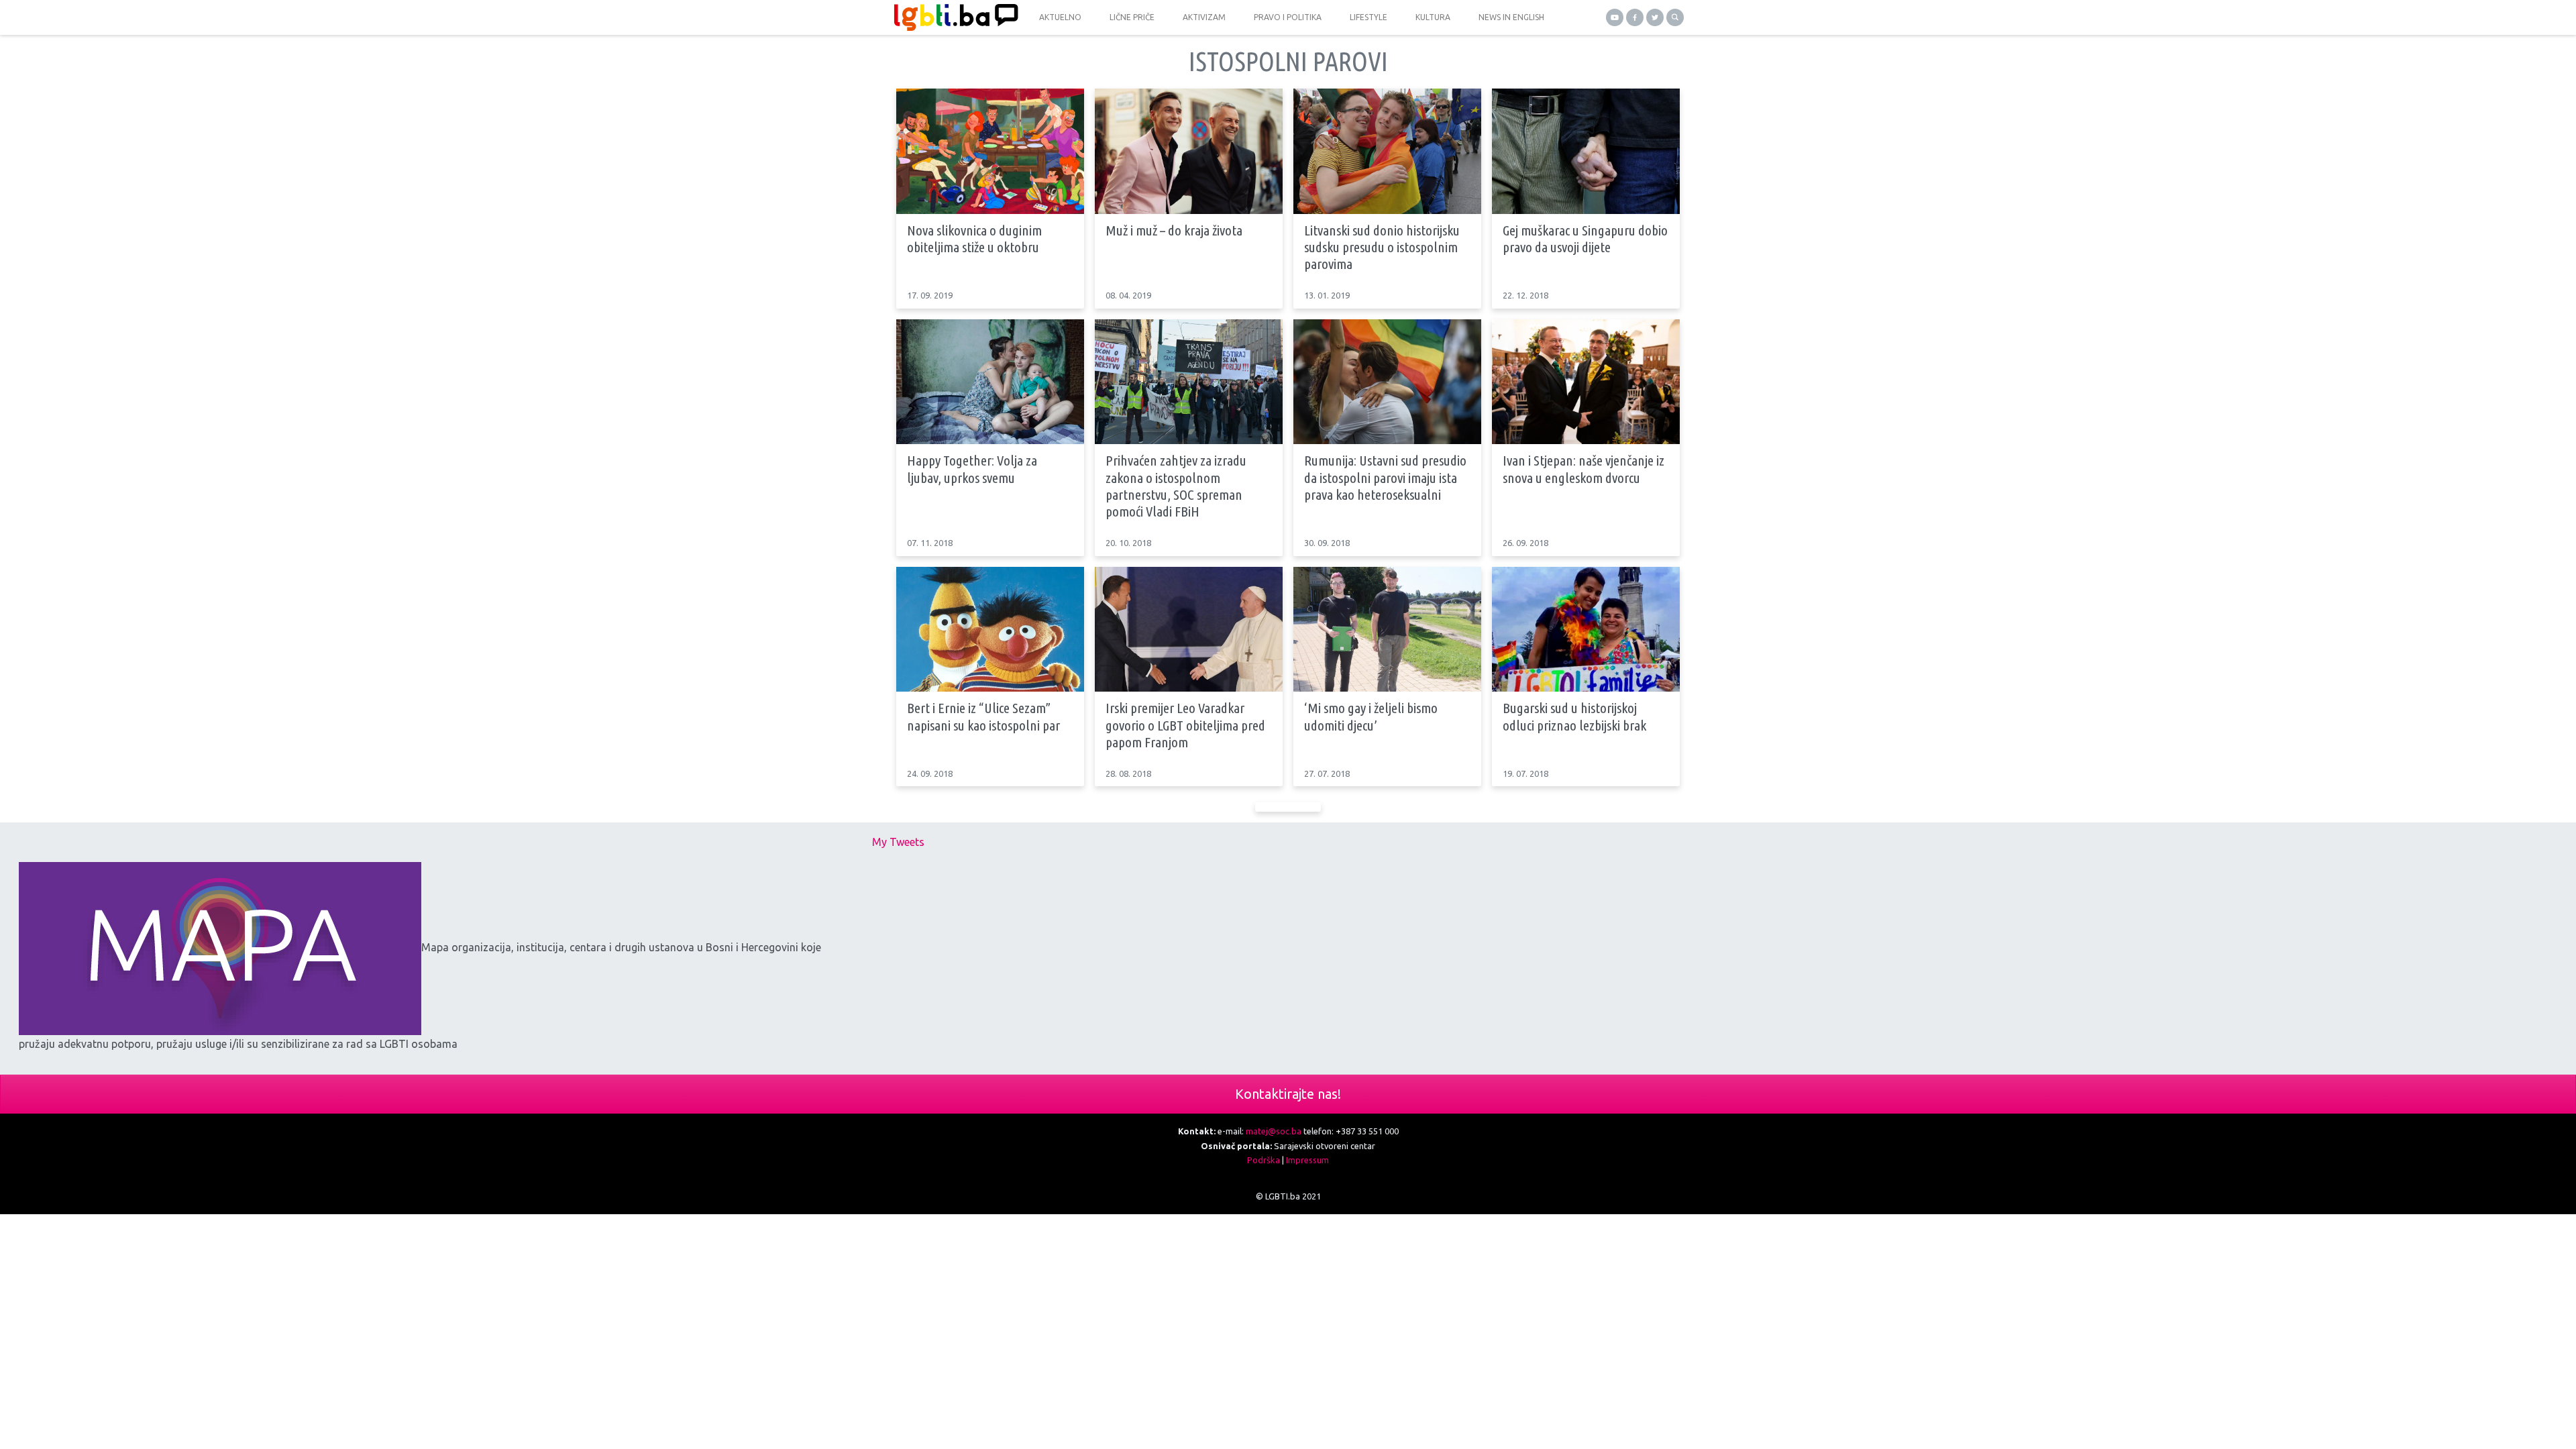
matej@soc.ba (1274, 1131)
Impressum (1307, 1160)
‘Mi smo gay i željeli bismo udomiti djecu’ (1371, 716)
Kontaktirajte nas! (1288, 1094)
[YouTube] (1615, 17)
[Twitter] (1655, 17)
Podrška (1264, 1160)
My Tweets (898, 842)
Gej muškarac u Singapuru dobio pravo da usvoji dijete (1585, 238)
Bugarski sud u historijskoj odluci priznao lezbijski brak (1574, 716)
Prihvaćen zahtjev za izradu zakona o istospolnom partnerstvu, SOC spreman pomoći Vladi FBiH (1176, 486)
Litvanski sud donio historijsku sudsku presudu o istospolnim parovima (1382, 247)
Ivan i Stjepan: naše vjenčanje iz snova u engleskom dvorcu (1584, 469)
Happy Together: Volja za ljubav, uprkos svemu (972, 469)
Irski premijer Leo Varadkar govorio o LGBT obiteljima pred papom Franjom (1185, 724)
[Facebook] (1635, 17)
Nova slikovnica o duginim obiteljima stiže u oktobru (974, 238)
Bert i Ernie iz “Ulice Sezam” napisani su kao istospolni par (983, 716)
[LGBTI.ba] (953, 17)
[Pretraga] (1675, 17)
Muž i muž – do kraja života (1174, 230)
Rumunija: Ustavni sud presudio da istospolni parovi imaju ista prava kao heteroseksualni (1385, 477)
